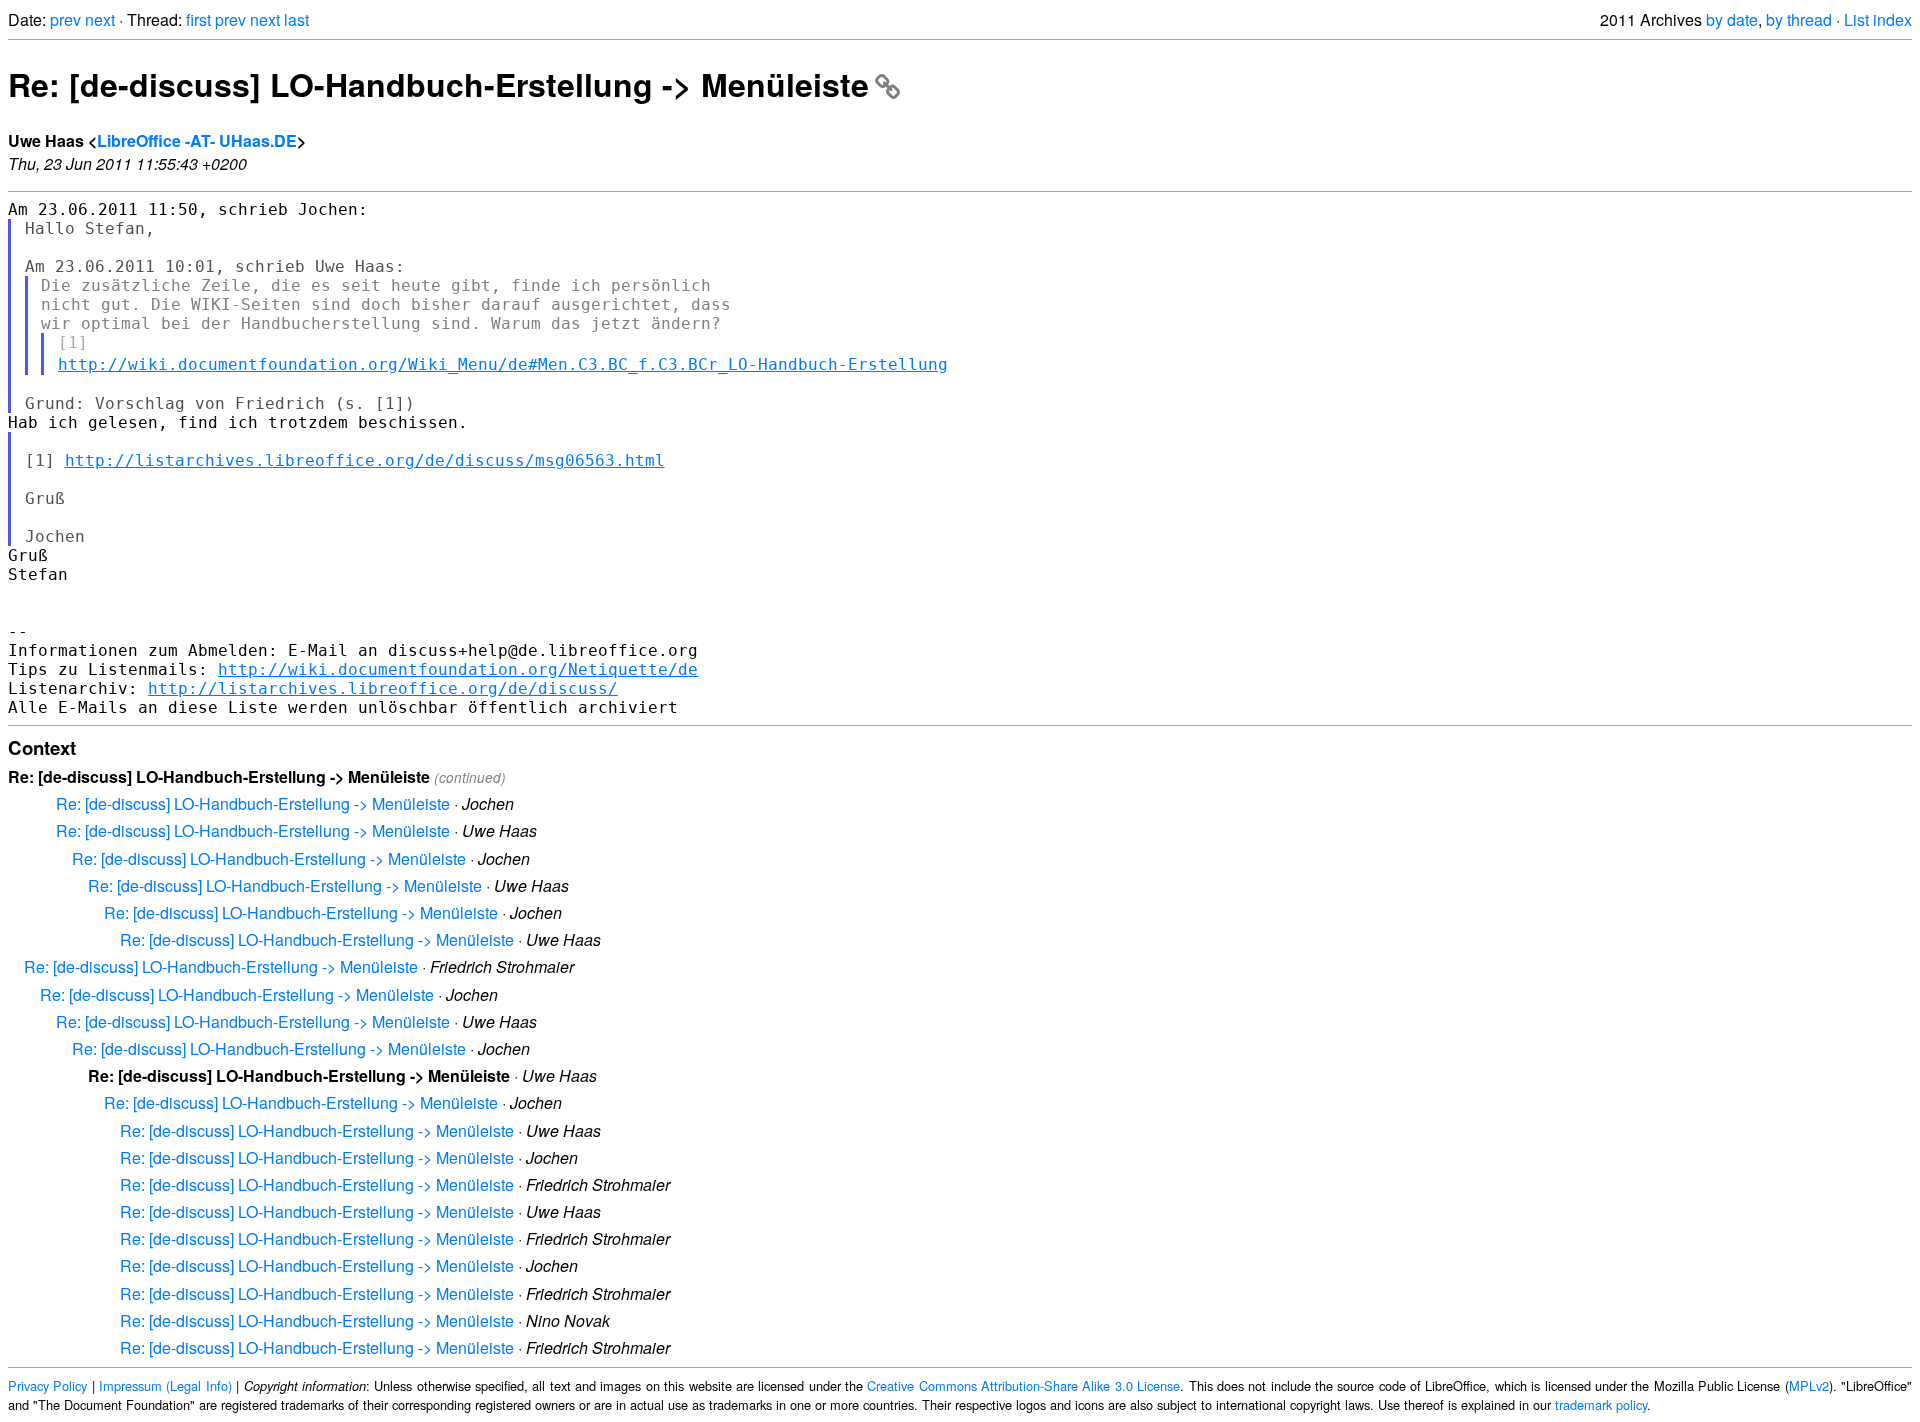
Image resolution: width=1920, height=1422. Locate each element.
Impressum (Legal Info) (165, 1385)
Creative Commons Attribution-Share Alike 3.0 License (1023, 1385)
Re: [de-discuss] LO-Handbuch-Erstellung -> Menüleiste (438, 84)
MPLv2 (1809, 1385)
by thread (1799, 19)
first (198, 19)
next (100, 19)
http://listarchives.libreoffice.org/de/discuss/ (383, 688)
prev (65, 19)
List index (1878, 19)
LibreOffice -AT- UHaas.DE (197, 140)
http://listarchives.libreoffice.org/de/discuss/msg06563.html (365, 460)
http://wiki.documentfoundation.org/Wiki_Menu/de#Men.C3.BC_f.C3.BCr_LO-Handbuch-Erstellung (503, 364)
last (296, 19)
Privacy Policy (47, 1385)
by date (1732, 19)
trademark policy (1601, 1404)
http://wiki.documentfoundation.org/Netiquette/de (458, 669)
